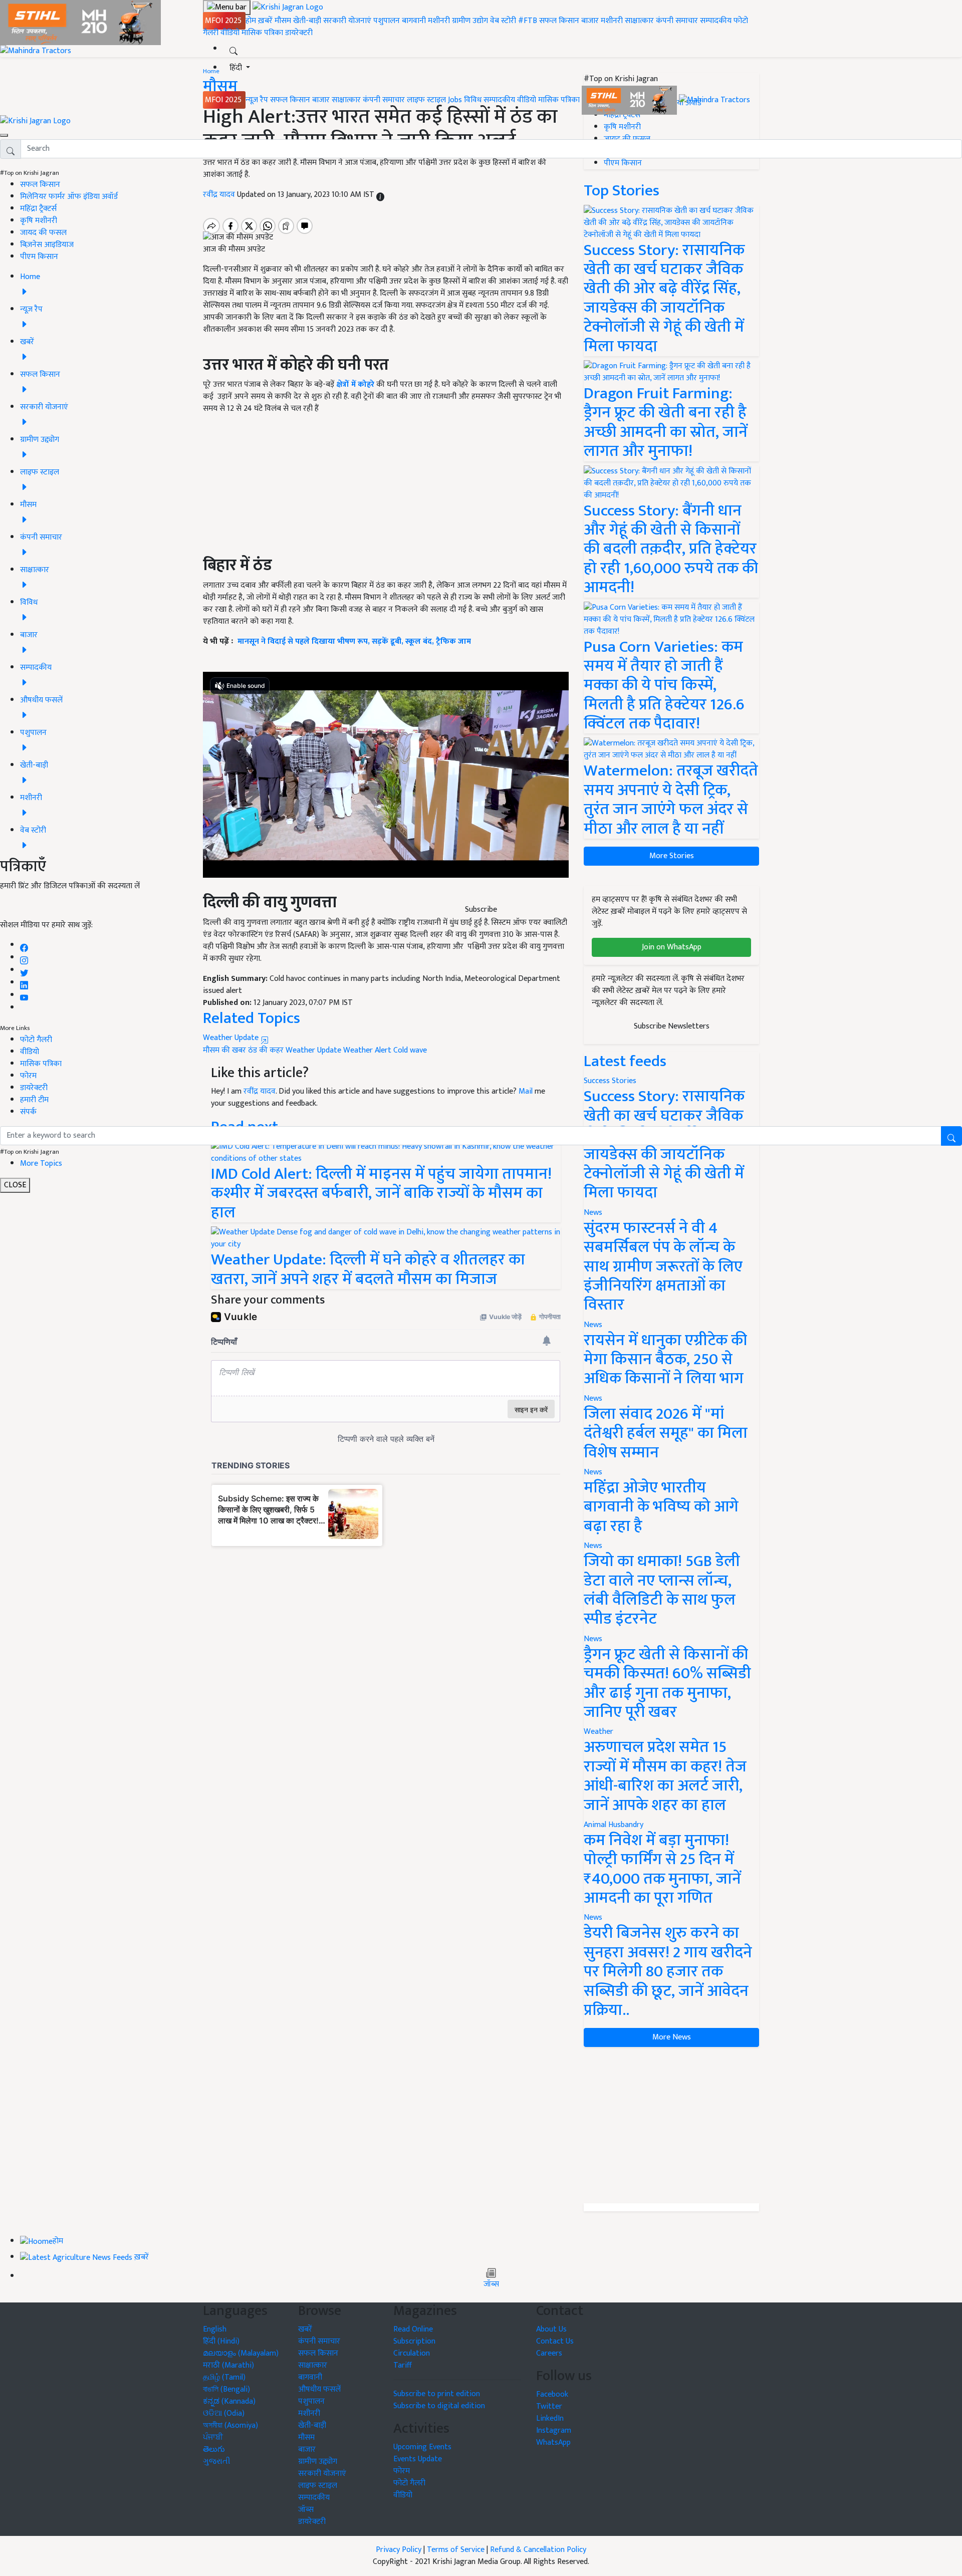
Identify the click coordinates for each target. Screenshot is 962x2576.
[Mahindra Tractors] (714, 100)
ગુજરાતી (217, 2462)
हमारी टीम (34, 1100)
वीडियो (230, 33)
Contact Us (555, 2341)
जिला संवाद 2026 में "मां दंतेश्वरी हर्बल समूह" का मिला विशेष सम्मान (666, 1433)
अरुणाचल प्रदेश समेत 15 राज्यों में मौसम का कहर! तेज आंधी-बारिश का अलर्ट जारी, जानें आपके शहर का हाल (665, 1776)
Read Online (413, 2329)
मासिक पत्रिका (263, 33)
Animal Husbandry (614, 1825)
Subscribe (481, 910)
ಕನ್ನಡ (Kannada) (229, 2401)
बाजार (590, 21)
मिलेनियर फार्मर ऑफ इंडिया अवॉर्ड (69, 197)
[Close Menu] (4, 135)
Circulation (412, 2353)
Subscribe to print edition (437, 2394)
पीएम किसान (39, 257)
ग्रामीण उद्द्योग (318, 2462)
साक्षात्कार (639, 21)
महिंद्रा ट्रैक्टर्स (38, 209)
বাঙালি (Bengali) (226, 2389)
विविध (473, 100)
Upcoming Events (422, 2447)
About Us (551, 2329)
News (593, 1213)
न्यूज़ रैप (257, 100)
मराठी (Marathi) (228, 2365)
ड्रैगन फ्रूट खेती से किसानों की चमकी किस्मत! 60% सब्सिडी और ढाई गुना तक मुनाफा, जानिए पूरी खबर (667, 1683)
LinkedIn (550, 2418)
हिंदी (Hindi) (221, 2341)
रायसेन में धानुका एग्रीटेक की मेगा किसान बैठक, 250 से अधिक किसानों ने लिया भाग (665, 1360)
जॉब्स (491, 2284)
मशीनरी (440, 21)
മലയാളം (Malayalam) (241, 2353)
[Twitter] (24, 970)
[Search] (233, 49)
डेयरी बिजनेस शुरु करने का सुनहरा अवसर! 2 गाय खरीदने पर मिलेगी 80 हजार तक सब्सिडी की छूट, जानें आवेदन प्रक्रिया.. (668, 1972)
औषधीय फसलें (319, 2389)
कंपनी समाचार (677, 21)
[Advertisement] (671, 2125)
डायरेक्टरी (299, 33)
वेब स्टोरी (503, 21)
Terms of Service (456, 2550)
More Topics (41, 1164)
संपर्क (28, 1112)
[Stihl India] (630, 100)
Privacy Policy (399, 2550)
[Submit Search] (951, 1136)
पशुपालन (387, 21)
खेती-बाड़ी (307, 21)
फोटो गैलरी (36, 1040)
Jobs (455, 100)
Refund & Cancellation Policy (538, 2550)
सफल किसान (559, 21)
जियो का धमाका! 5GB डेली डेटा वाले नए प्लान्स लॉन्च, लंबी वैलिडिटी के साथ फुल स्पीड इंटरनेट (662, 1590)
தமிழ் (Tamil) (224, 2377)
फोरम (28, 1076)
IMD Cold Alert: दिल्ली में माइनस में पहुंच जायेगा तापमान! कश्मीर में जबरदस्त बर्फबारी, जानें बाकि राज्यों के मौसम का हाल (381, 1193)
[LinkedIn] (24, 983)
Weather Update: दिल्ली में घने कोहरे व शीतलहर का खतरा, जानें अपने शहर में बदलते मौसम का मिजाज (368, 1269)
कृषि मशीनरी (39, 221)
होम (251, 21)
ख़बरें (265, 21)
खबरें (305, 2329)
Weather (598, 1732)
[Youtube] (24, 995)
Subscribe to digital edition (439, 2406)
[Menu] (227, 8)
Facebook (552, 2394)
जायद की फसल (43, 233)
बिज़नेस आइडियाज (47, 245)
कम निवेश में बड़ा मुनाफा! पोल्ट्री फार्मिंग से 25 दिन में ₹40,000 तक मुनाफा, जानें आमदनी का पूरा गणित (662, 1869)
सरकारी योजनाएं (348, 21)
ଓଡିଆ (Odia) (224, 2413)
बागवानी (414, 21)
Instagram (554, 2430)
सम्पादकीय (716, 21)
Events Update (418, 2459)
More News (672, 2037)
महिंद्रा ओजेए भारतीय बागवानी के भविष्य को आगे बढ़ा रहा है (661, 1507)
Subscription (414, 2341)
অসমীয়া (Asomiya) (230, 2425)
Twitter (549, 2406)
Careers (549, 2353)
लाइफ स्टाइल (426, 100)
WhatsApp (553, 2442)
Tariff (403, 2365)
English (215, 2329)
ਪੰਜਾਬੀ (213, 2437)
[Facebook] (24, 945)
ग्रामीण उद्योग (470, 21)
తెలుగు (214, 2450)
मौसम (283, 21)
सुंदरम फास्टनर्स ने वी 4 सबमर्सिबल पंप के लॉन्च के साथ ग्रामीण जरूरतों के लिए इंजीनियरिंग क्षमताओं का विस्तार (663, 1267)
